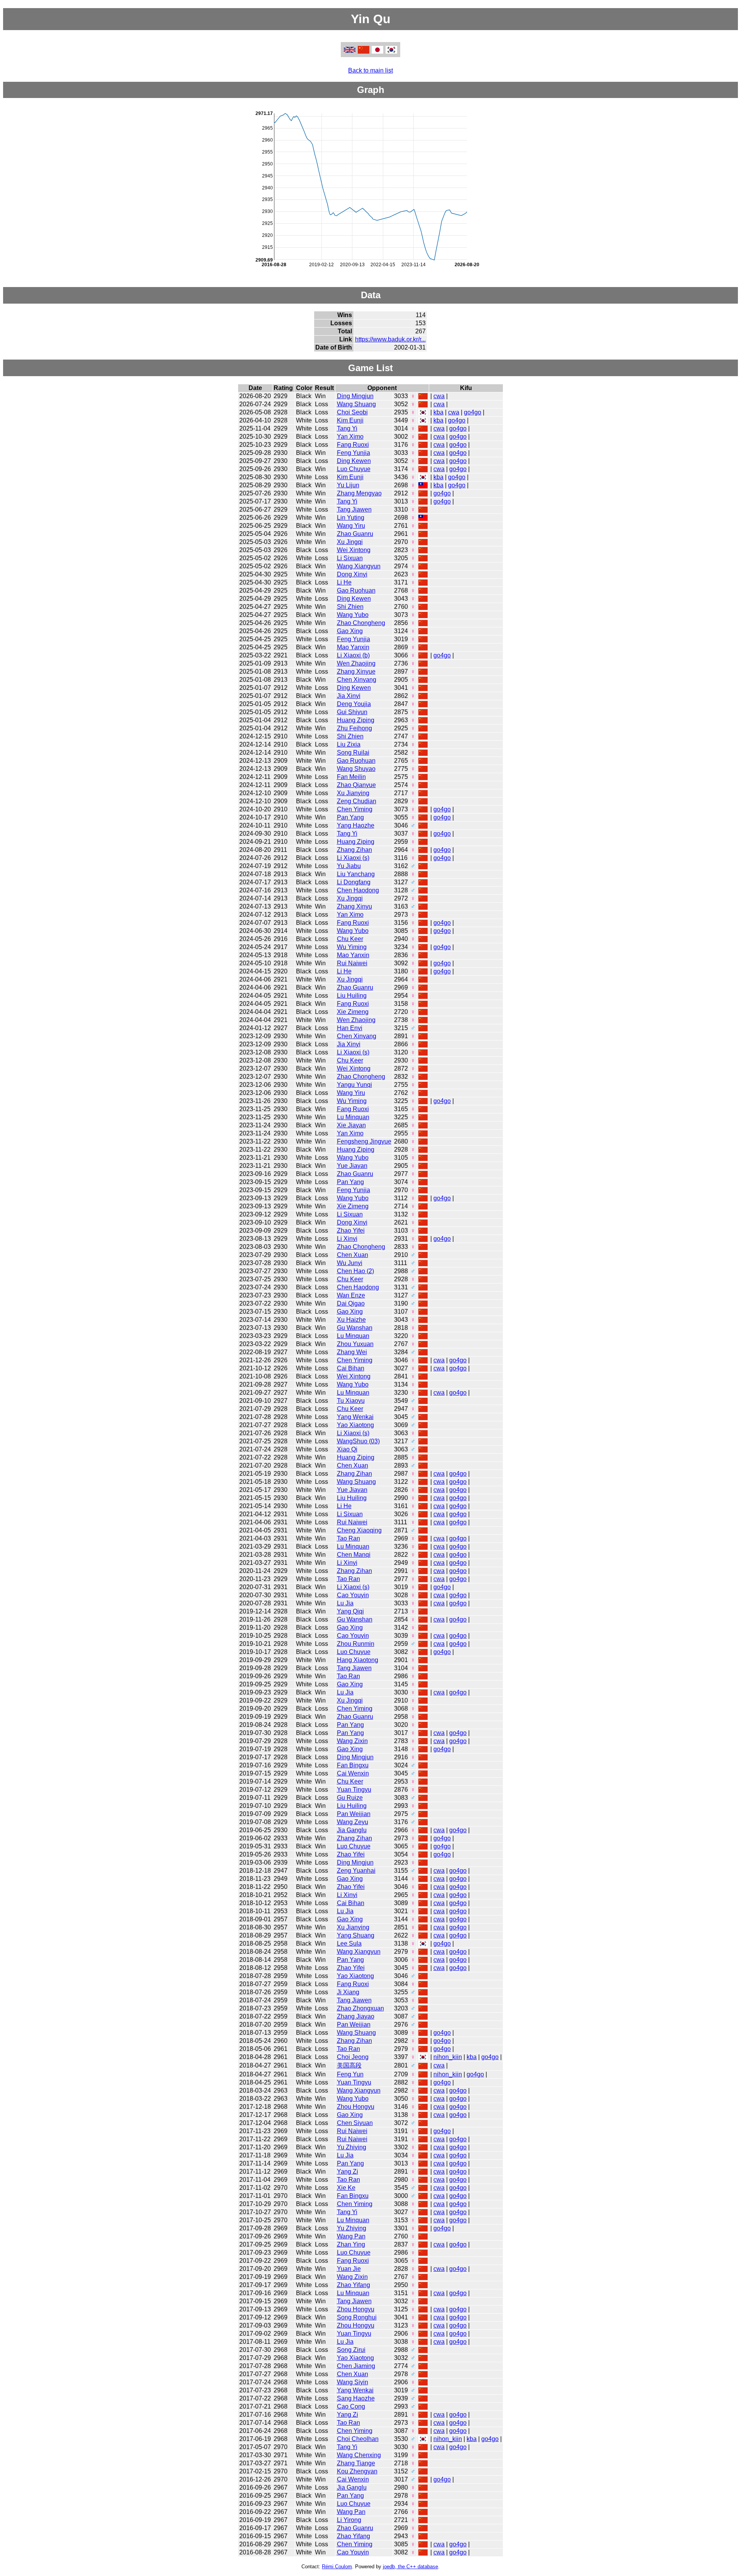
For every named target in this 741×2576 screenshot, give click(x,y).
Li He (344, 582)
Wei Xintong (354, 550)
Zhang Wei (352, 1352)
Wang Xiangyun (359, 566)
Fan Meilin (351, 777)
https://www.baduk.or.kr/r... (390, 339)
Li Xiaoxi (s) (353, 858)
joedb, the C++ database (410, 2567)
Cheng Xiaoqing (359, 1530)
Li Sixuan (350, 558)
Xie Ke (346, 2188)
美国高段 (349, 2065)
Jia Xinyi (349, 696)
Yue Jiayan (352, 1166)
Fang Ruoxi (353, 445)
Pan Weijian (354, 1814)
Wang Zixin (352, 1741)
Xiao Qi (347, 1449)
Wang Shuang (356, 404)
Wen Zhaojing (356, 663)
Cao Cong (351, 2406)
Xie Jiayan (351, 1125)
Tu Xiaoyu (351, 1401)
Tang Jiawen (354, 509)
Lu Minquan (353, 1117)
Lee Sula (349, 1943)
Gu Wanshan (355, 1328)
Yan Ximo (350, 437)
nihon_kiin (448, 2057)
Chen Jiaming (356, 2366)
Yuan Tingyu (354, 1790)
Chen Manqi (354, 1555)
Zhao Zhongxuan (360, 2008)
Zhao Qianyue (356, 785)
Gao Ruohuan (356, 590)
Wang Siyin (353, 2382)
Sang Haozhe (356, 2398)
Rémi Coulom (337, 2567)
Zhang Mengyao (359, 493)
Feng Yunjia (354, 453)
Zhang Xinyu (354, 906)
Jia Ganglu (352, 1830)
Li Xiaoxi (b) (353, 655)
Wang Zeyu (353, 1822)
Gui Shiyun (352, 712)
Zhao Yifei (351, 1231)
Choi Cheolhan (358, 2439)
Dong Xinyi (352, 574)
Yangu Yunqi (354, 1085)
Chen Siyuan (355, 2123)
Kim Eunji (350, 420)
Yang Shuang (356, 1935)
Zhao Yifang (354, 2285)
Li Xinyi (347, 1239)
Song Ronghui (357, 2317)
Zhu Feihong (354, 728)
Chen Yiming (355, 809)
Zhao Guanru (355, 534)
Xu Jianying (353, 793)
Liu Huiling (352, 996)
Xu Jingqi (350, 542)
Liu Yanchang (356, 874)
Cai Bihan (351, 1368)
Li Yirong (349, 2520)
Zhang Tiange (356, 2463)
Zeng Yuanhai (356, 1871)
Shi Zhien (350, 607)
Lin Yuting (351, 518)
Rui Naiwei (352, 963)
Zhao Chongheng (361, 623)
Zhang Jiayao (356, 2016)
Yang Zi (348, 2171)
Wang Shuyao (356, 769)
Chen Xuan (353, 1255)
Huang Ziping (356, 720)
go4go (473, 412)
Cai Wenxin (353, 1773)
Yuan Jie (349, 2269)
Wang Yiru (351, 526)
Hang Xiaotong (358, 1660)
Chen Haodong (358, 890)
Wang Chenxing (359, 2455)
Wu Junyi (350, 1263)
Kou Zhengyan (357, 2471)
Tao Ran (349, 1538)
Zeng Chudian (357, 801)
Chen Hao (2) (355, 1271)
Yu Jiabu (349, 866)
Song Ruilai (353, 753)
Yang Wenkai (355, 1417)
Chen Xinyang (357, 680)
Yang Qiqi (350, 1611)
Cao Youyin (353, 1595)
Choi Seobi (352, 412)
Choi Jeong (353, 2057)
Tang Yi (347, 428)
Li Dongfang (354, 882)
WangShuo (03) (358, 1441)
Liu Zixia (349, 744)
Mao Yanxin (353, 647)
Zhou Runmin (356, 1644)
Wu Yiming (352, 947)
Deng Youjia (354, 704)
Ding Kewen (354, 461)
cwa (439, 396)
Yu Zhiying (352, 2147)
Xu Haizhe (351, 1320)
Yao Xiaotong (355, 1425)
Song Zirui (351, 2350)
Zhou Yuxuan (355, 1344)
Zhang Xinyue (356, 671)
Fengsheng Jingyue (364, 1141)
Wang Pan (351, 2236)
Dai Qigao (351, 1303)
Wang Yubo (353, 615)
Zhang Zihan (354, 850)
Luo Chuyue (354, 469)
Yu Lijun (348, 485)
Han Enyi (350, 1028)
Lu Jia (345, 1603)
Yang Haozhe (356, 825)
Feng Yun (350, 2074)
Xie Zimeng (353, 1012)
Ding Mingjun (355, 396)
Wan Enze (351, 1295)
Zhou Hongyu (356, 2107)
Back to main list (370, 70)
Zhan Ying (351, 2244)
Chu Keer (350, 939)
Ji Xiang (348, 1992)
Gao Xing (350, 631)
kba (438, 412)
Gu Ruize (350, 1798)
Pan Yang (350, 817)
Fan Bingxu (353, 1765)
